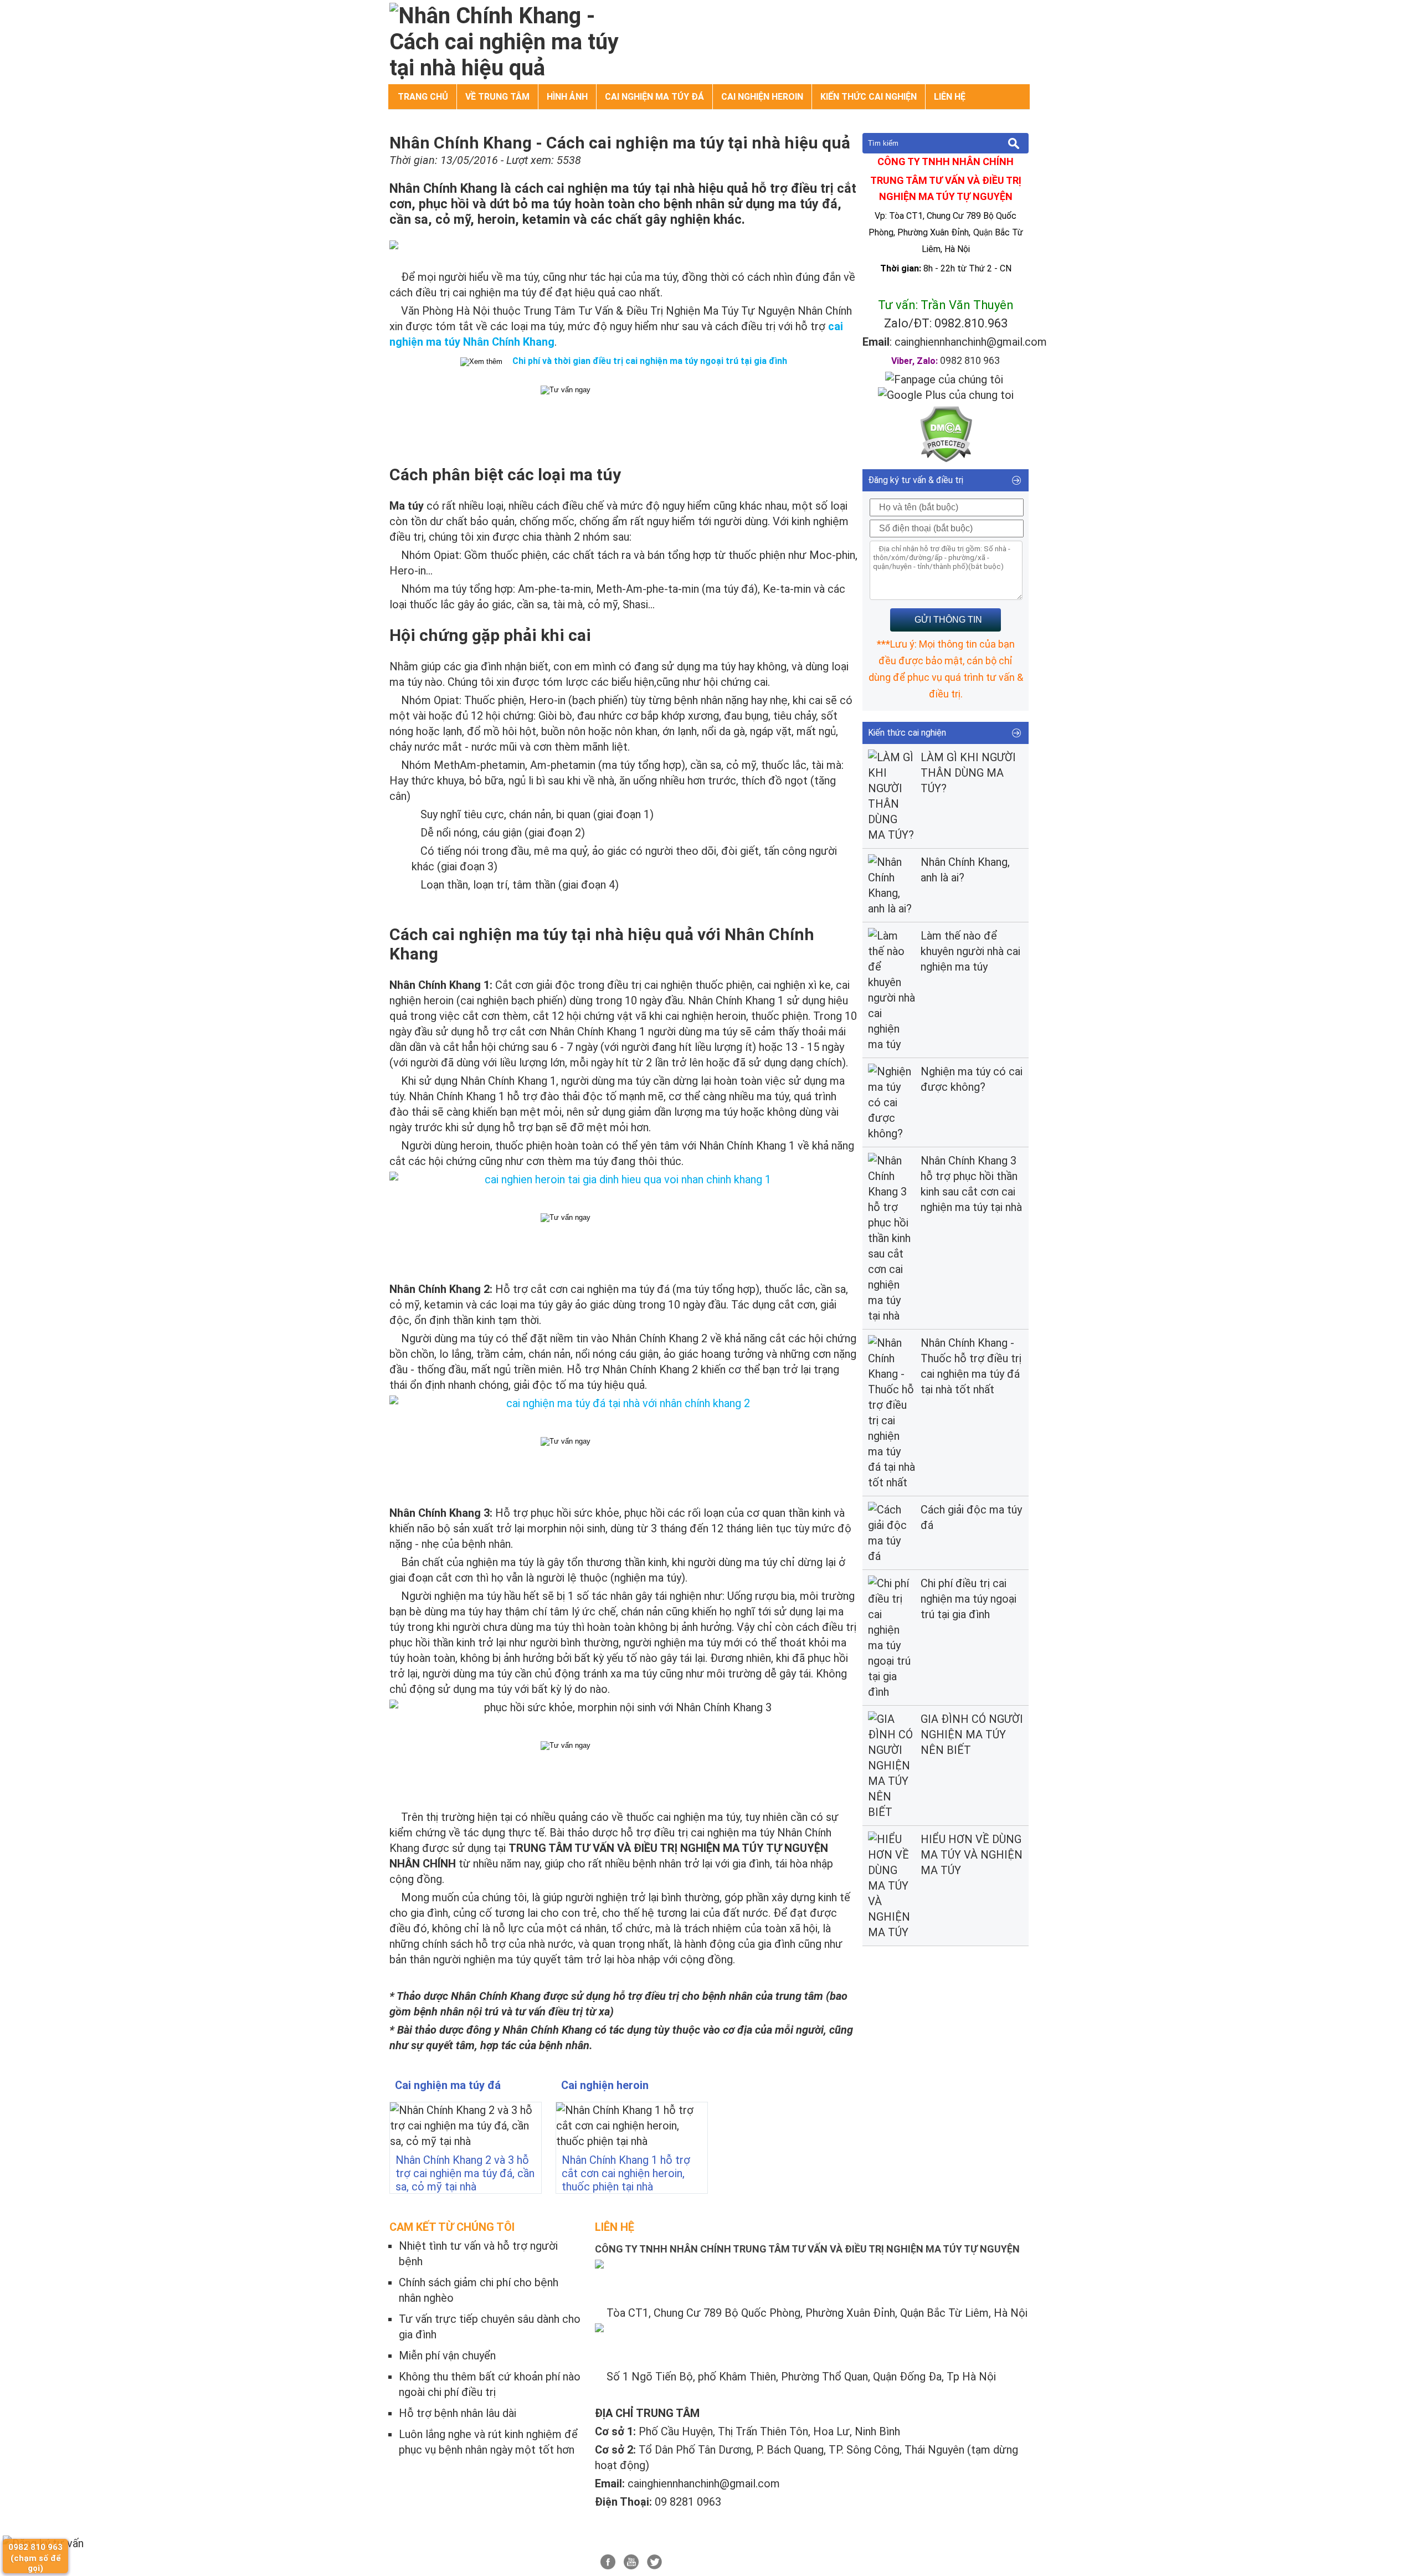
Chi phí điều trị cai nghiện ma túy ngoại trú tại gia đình (969, 1599)
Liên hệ (950, 97)
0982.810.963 (971, 323)
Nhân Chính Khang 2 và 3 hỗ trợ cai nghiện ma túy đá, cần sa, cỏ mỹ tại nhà (465, 2173)
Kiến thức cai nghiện (869, 97)
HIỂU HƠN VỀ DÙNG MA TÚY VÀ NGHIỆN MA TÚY (972, 1855)
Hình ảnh (567, 97)
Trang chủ (423, 97)
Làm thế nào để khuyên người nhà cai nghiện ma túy (970, 951)
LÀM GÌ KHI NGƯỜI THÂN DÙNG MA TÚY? (968, 773)
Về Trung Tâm (497, 97)
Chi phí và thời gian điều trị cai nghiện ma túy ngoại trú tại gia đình (650, 361)
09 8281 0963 (688, 2502)
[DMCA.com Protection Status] (946, 459)
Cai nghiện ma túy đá (654, 97)
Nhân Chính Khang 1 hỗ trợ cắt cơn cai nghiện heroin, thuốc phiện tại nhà (626, 2173)
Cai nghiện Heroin (762, 97)
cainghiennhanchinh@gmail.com (971, 342)
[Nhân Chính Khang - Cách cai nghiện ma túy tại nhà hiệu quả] (506, 68)
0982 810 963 (970, 360)
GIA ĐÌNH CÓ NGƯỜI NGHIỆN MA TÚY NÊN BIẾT (972, 1735)
